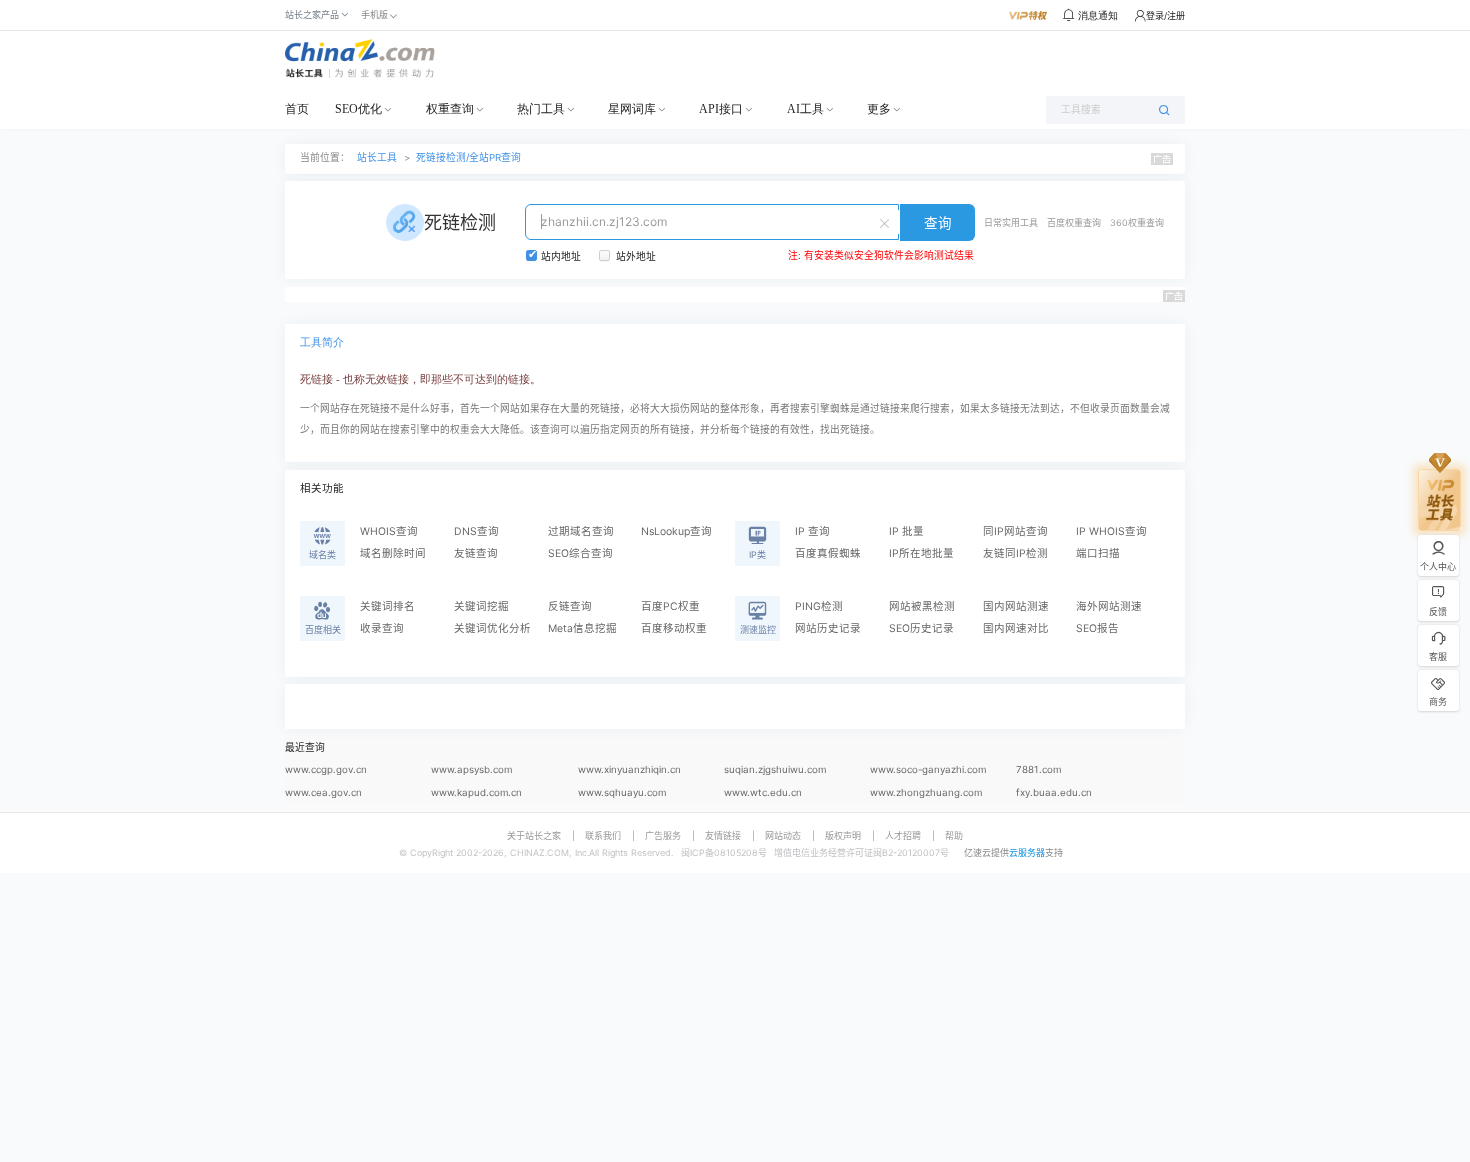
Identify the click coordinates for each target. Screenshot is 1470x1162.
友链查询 (476, 553)
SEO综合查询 (580, 553)
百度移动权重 (674, 628)
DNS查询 (476, 531)
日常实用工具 (1011, 222)
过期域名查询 (581, 531)
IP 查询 (812, 531)
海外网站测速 (1109, 606)
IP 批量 (906, 531)
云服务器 (1027, 852)
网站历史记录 (828, 628)
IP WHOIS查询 (1111, 531)
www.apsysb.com (471, 769)
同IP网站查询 (1015, 531)
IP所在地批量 (921, 553)
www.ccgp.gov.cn (326, 769)
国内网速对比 (1016, 628)
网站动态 (783, 835)
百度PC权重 (670, 606)
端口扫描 (1098, 553)
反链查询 (570, 606)
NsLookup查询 (676, 531)
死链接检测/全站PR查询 (468, 157)
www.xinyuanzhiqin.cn (629, 769)
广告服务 (663, 835)
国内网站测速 (1016, 606)
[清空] (887, 222)
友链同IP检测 (1015, 553)
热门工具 (541, 109)
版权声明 (843, 835)
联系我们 (603, 835)
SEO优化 (358, 109)
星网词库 (632, 109)
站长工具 (377, 157)
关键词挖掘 (481, 606)
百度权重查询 (1074, 222)
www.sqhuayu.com (622, 792)
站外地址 (636, 256)
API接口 (721, 109)
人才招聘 (903, 835)
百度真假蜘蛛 (828, 553)
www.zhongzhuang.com (926, 792)
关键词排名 (387, 606)
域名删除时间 (393, 553)
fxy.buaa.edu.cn (1054, 792)
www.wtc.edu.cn (763, 792)
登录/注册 (1165, 15)
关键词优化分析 (492, 628)
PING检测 (819, 606)
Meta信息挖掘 (582, 628)
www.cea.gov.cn (323, 792)
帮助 (954, 835)
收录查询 (382, 628)
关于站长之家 (534, 835)
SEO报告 (1097, 628)
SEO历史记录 (921, 628)
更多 (879, 109)
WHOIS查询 (389, 531)
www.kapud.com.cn (476, 792)
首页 (297, 109)
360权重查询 (1137, 222)
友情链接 (723, 835)
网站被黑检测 (922, 606)
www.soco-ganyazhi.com (928, 769)
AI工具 (805, 109)
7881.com (1038, 769)
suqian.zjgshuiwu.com (775, 769)
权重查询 (450, 109)
